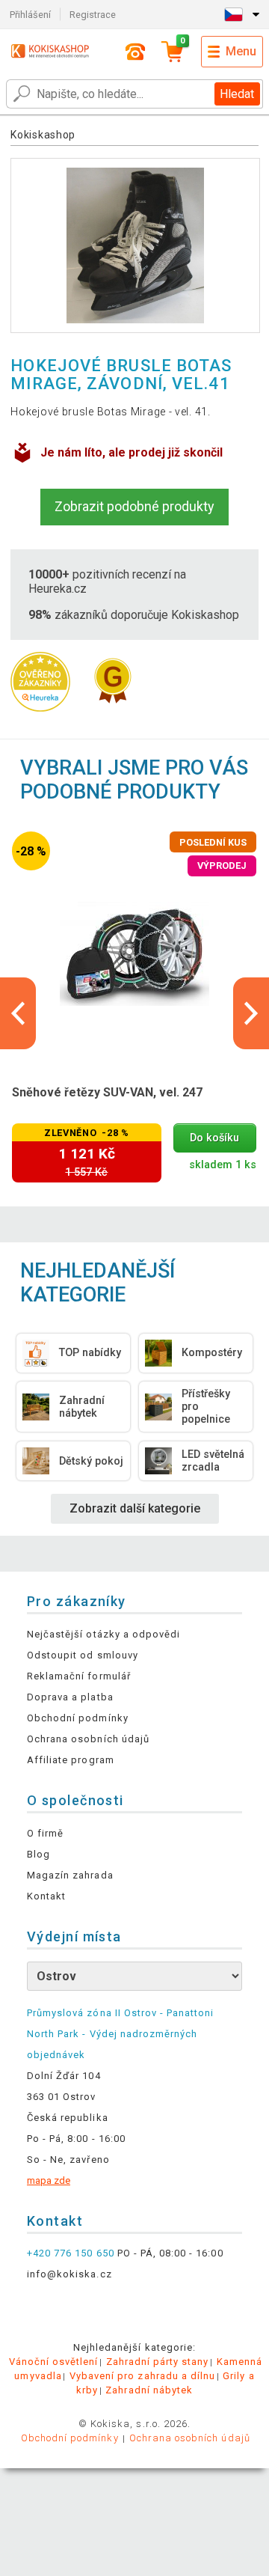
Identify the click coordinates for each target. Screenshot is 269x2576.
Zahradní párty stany (158, 2362)
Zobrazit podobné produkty (134, 506)
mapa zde (49, 2180)
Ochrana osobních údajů (88, 1739)
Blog (38, 1854)
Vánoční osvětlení (54, 2362)
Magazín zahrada (70, 1875)
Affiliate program (71, 1760)
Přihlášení (30, 15)
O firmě (45, 1833)
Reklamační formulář (79, 1676)
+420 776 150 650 (71, 2253)
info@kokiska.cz (69, 2274)
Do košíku (214, 1138)
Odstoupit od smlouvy (83, 1655)
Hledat (237, 94)
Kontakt (46, 1896)
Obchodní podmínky (78, 1718)
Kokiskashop (43, 135)
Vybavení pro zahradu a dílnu (142, 2376)
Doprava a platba (70, 1697)
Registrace (93, 15)
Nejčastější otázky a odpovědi (103, 1634)
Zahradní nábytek (149, 2390)
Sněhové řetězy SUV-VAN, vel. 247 (107, 1092)
